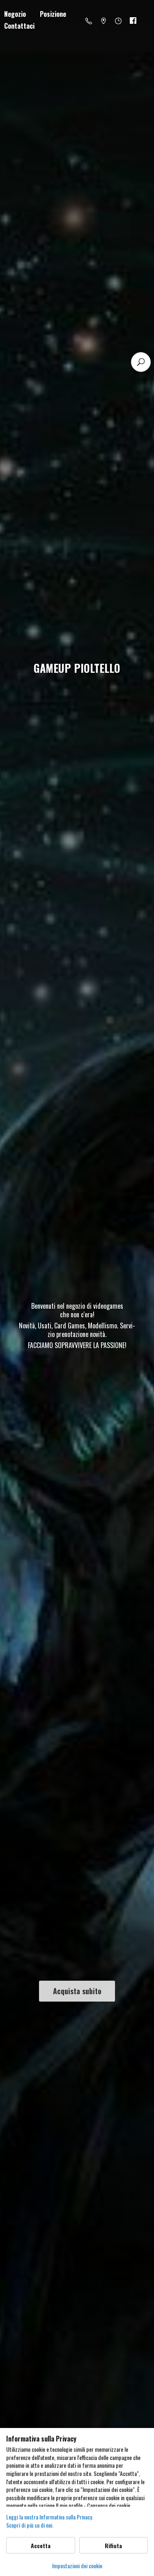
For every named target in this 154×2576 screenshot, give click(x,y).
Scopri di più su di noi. (30, 2525)
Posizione (53, 14)
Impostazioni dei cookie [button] (77, 2566)
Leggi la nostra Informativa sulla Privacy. (50, 2517)
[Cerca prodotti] (141, 362)
